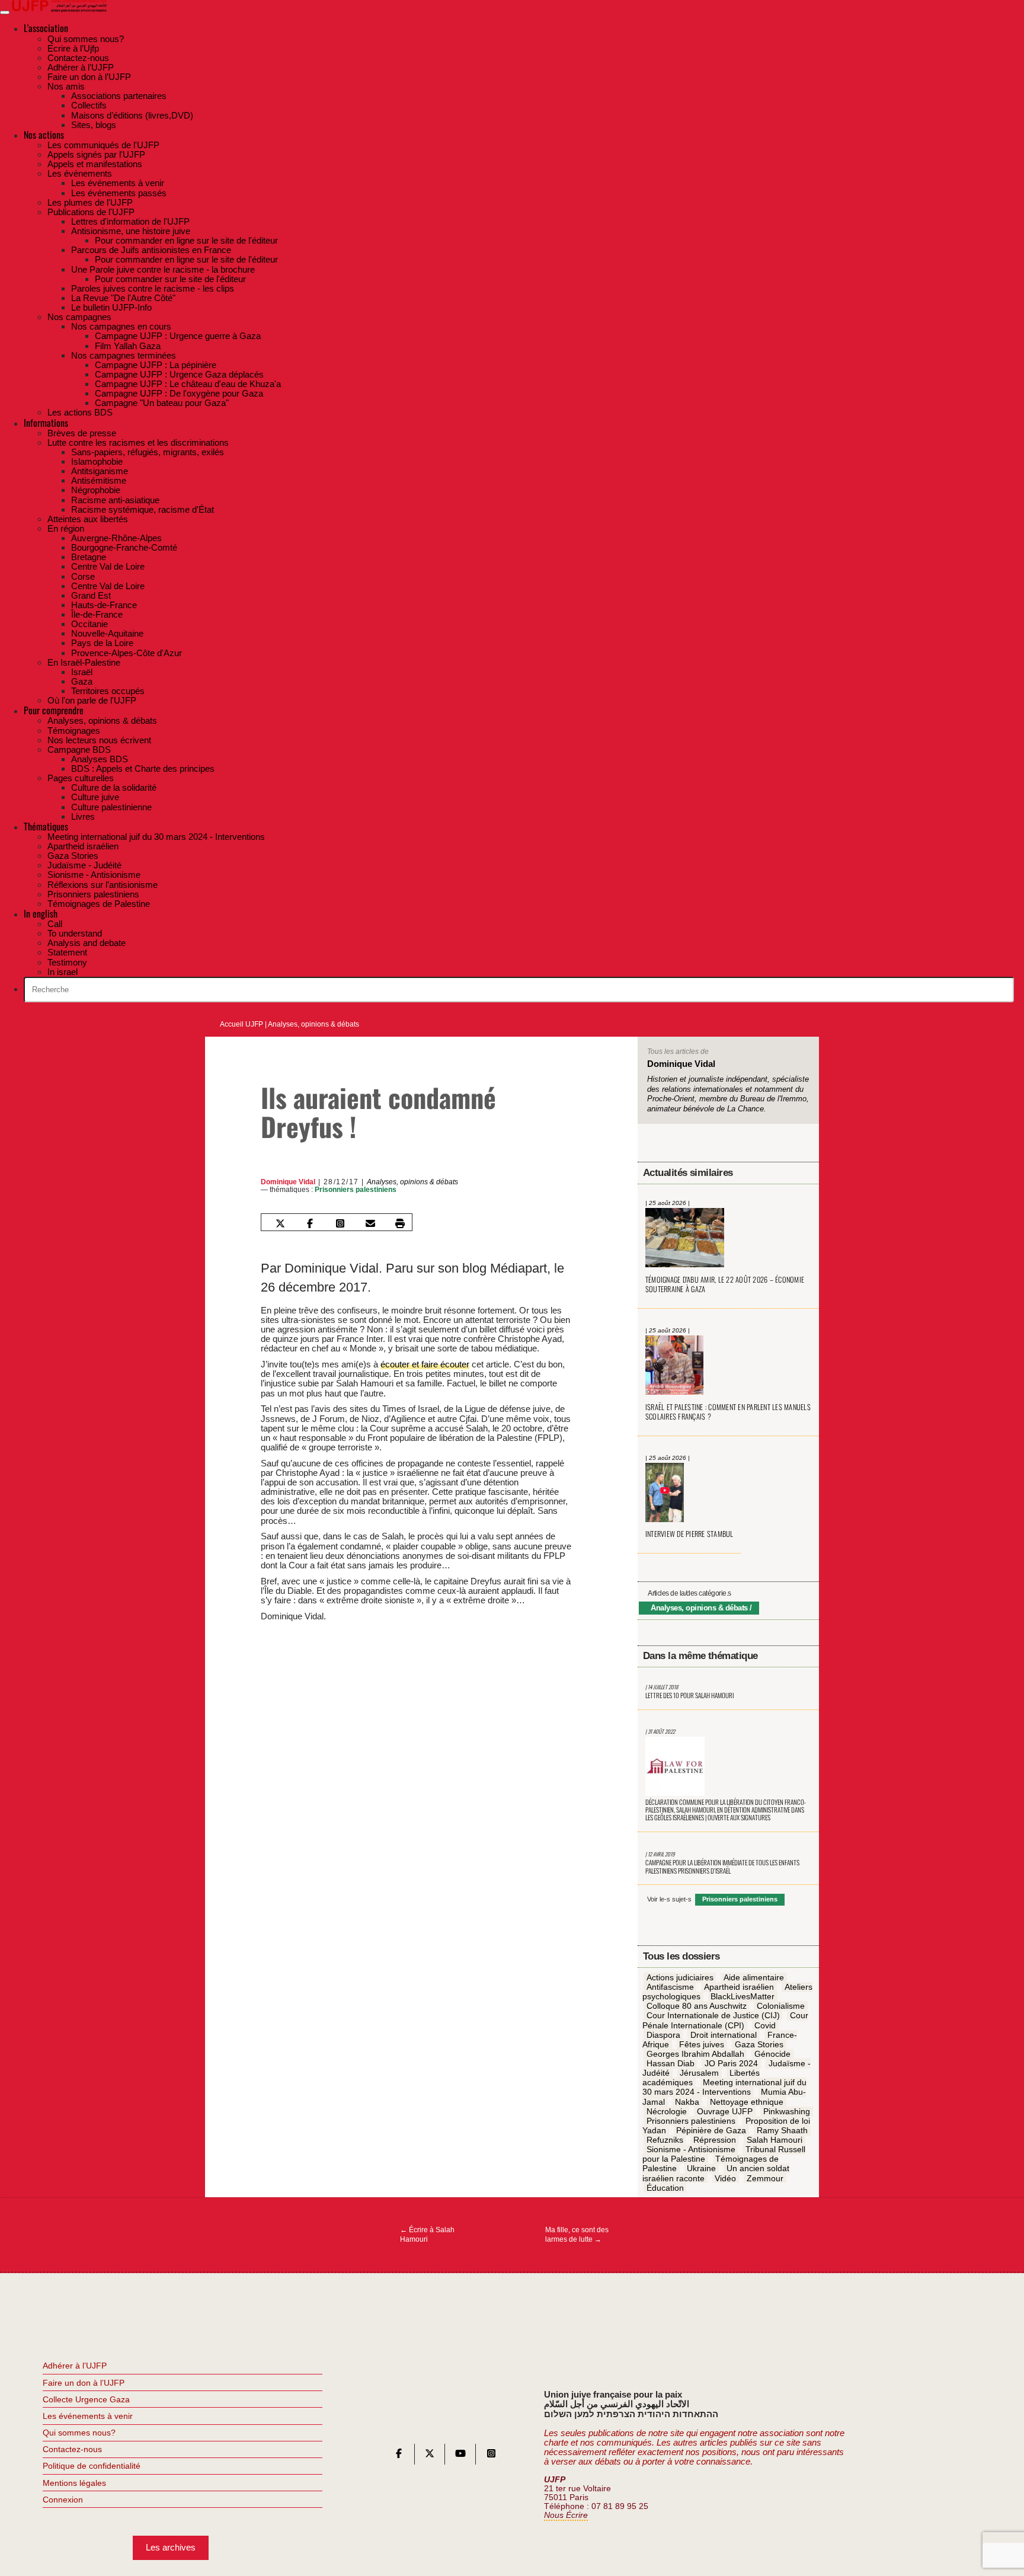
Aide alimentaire (754, 1977)
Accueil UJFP (241, 1024)
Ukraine (701, 2169)
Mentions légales (74, 2483)
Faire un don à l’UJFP (84, 2383)
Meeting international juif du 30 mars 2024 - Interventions (725, 2088)
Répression (715, 2140)
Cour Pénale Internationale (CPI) (725, 2021)
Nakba (687, 2102)
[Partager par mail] (370, 1223)
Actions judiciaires (680, 1977)
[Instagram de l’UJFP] (491, 2456)
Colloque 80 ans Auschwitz (697, 2006)
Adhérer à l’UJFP (75, 2366)
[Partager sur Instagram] (340, 1223)
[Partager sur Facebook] (310, 1223)
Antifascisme (670, 1987)
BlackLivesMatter (743, 1997)
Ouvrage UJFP (725, 2111)
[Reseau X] (430, 2456)
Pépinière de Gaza (711, 2130)
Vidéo (725, 2178)
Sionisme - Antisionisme (691, 2150)
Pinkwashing (787, 2111)
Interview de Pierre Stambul (689, 1534)
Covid (765, 2025)
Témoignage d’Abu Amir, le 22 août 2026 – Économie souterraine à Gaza (725, 1284)
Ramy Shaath (782, 2130)
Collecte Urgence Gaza (86, 2399)
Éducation (665, 2188)
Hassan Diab (671, 2063)
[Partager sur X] (280, 1223)
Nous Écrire (566, 2515)
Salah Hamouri (775, 2140)
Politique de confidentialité (92, 2466)
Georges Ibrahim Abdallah (695, 2054)
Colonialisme (781, 2006)
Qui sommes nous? (79, 2433)
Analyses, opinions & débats (313, 1024)
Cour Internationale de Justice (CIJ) (713, 2016)
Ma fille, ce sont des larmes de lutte (577, 2235)
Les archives (171, 2547)
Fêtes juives (702, 2044)
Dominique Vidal (288, 1182)
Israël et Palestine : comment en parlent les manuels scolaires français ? (728, 1412)
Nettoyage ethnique (747, 2102)
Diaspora (663, 2035)
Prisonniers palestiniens (356, 1190)
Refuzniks (665, 2140)
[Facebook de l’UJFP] (399, 2456)
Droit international (724, 2035)
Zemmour (765, 2178)
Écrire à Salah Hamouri (427, 2235)
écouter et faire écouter (425, 1364)
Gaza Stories (759, 2044)
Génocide (772, 2054)
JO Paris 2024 (731, 2063)
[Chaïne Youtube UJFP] (460, 2456)
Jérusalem (699, 2073)
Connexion (63, 2500)
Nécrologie (667, 2111)
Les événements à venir (88, 2416)
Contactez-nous (72, 2449)
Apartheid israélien (739, 1987)
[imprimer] (400, 1223)
